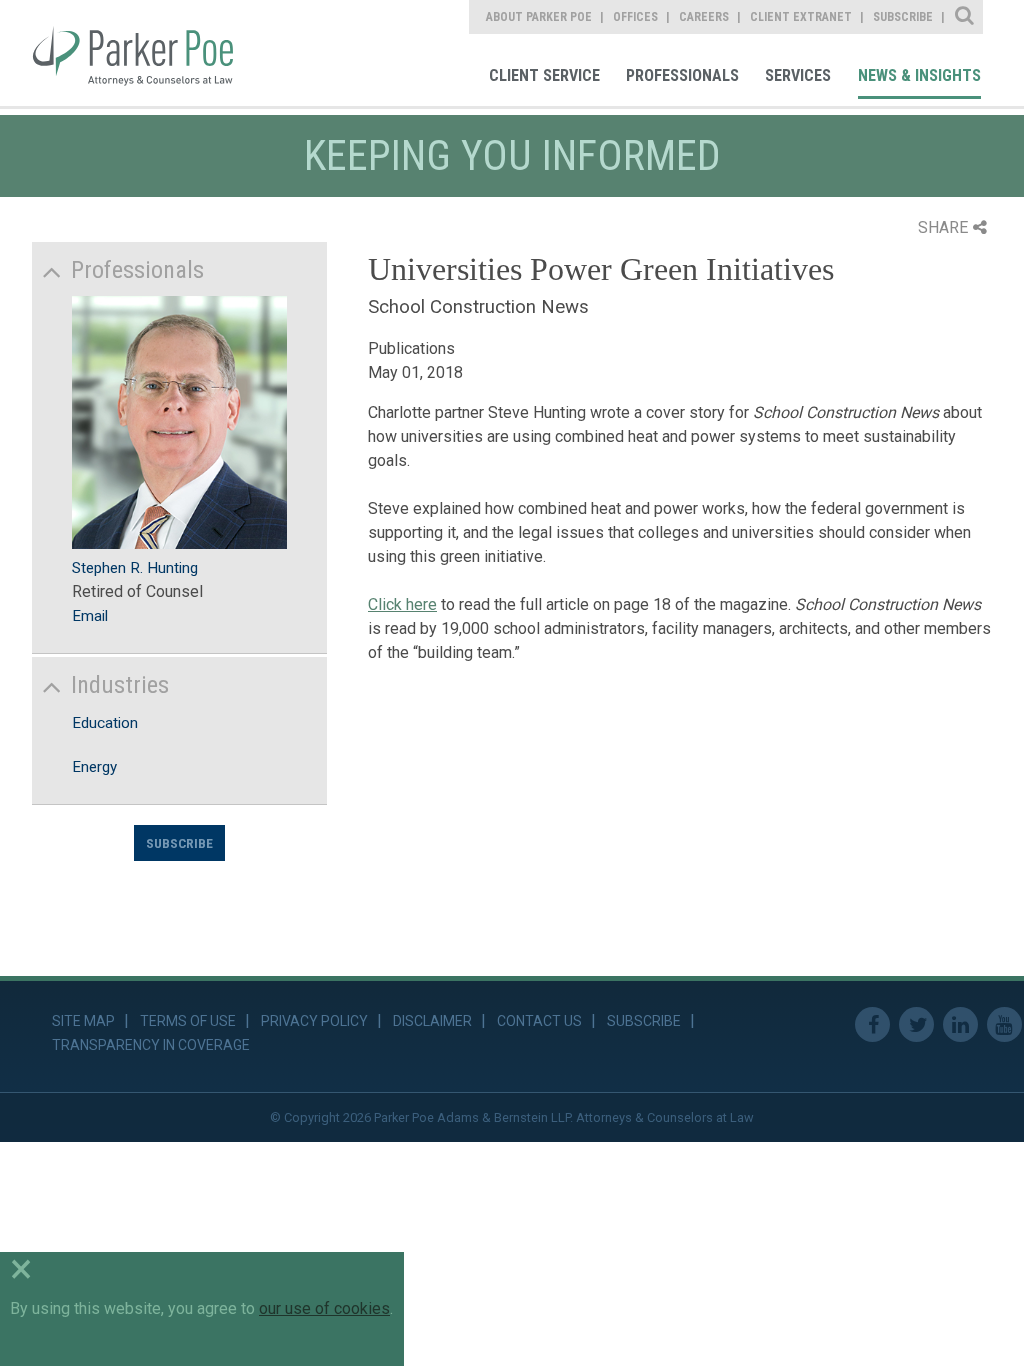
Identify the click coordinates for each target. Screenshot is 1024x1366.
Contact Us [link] (539, 1021)
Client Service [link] (544, 75)
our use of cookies (324, 1308)
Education (105, 723)
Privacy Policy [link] (314, 1021)
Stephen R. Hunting (135, 568)
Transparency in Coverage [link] (151, 1045)
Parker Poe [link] (147, 53)
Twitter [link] (916, 1024)
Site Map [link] (83, 1021)
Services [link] (798, 75)
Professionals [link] (682, 75)
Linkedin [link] (960, 1024)
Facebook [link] (872, 1024)
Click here (402, 604)
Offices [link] (635, 17)
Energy (94, 767)
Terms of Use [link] (188, 1021)
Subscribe (179, 843)
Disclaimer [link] (432, 1021)
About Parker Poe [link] (539, 17)
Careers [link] (704, 17)
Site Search (965, 17)
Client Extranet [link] (801, 17)
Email (90, 616)
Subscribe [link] (903, 17)
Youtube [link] (1004, 1024)
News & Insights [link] (919, 75)
